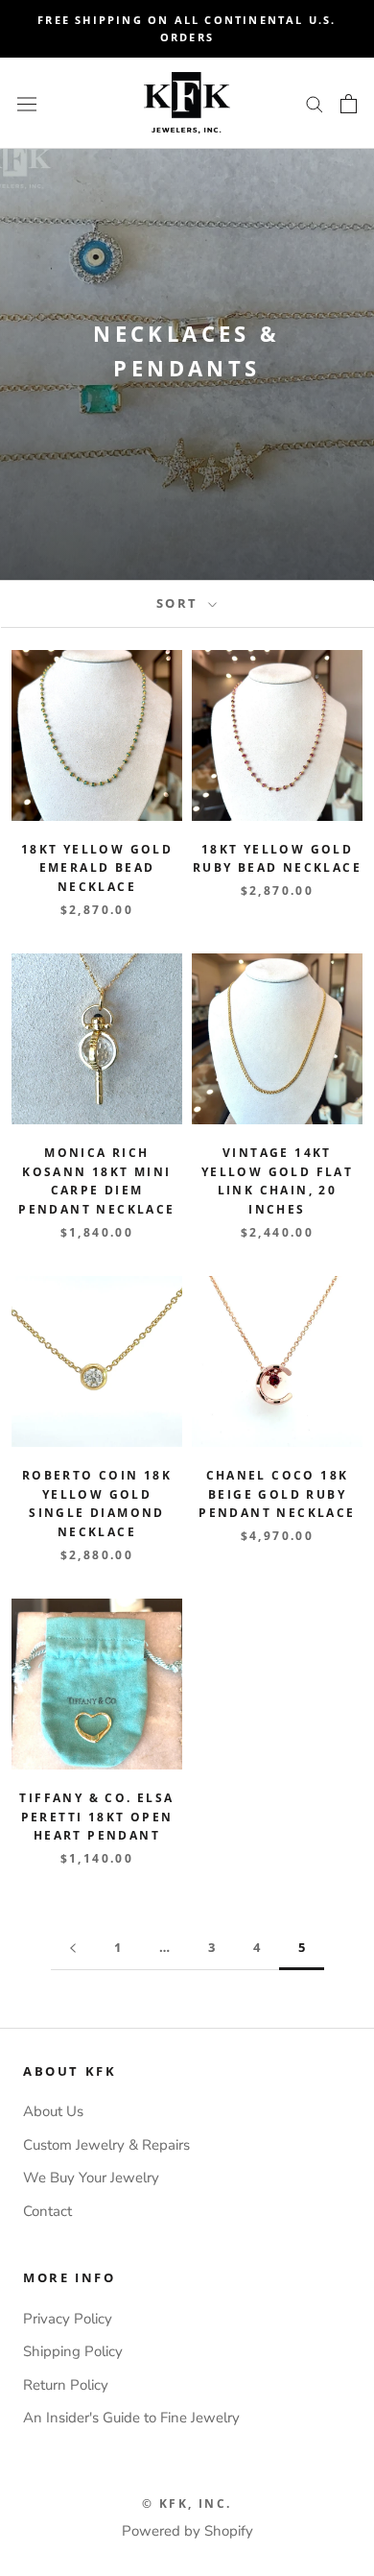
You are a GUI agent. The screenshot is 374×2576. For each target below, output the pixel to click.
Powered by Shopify (187, 2531)
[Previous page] (73, 1948)
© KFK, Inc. (187, 2504)
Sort (180, 603)
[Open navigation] (27, 104)
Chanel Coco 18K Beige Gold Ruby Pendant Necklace (277, 1494)
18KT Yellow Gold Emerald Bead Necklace (97, 868)
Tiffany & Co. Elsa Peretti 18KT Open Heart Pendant (96, 1817)
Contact (47, 2211)
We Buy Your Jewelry (91, 2178)
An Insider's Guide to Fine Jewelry (131, 2418)
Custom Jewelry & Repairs (106, 2145)
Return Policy (66, 2385)
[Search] (315, 103)
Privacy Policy (68, 2319)
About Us (53, 2111)
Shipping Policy (73, 2351)
